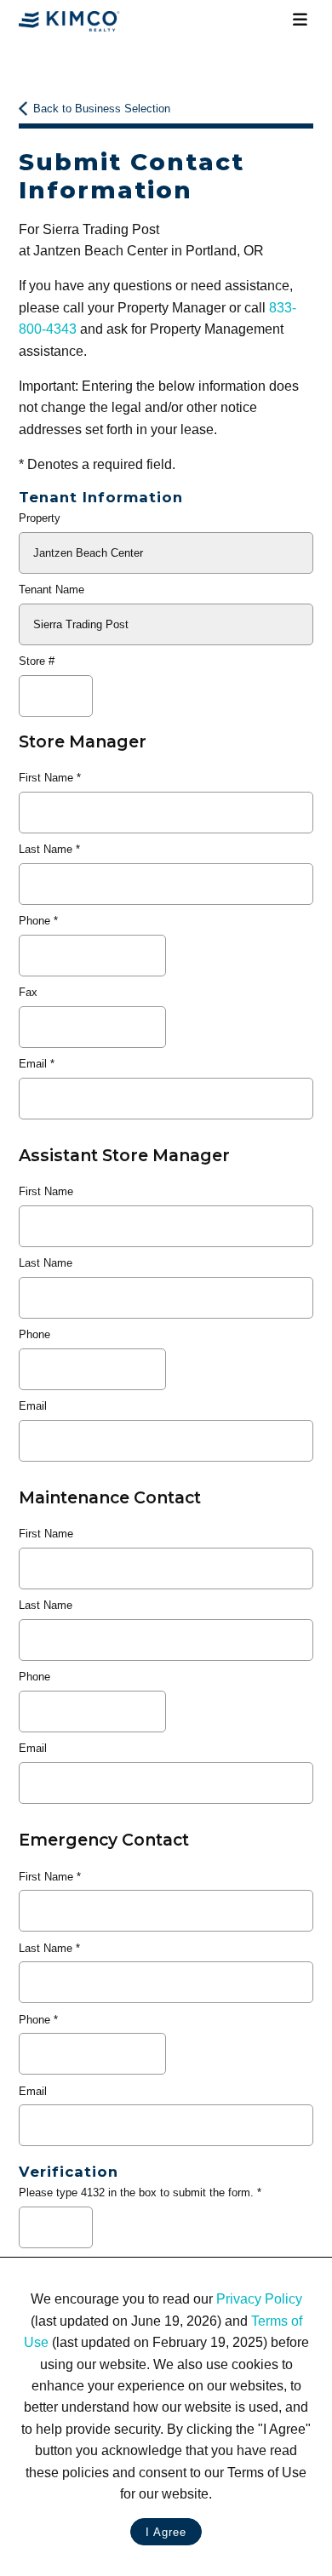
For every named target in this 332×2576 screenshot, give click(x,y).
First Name (46, 778)
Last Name (46, 849)
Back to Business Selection (102, 109)
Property (40, 518)
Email (33, 1064)
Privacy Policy (259, 2299)
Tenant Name (52, 590)
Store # (37, 661)
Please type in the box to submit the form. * (140, 2192)
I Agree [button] (166, 2532)
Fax (28, 992)
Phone (34, 921)
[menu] (301, 20)
